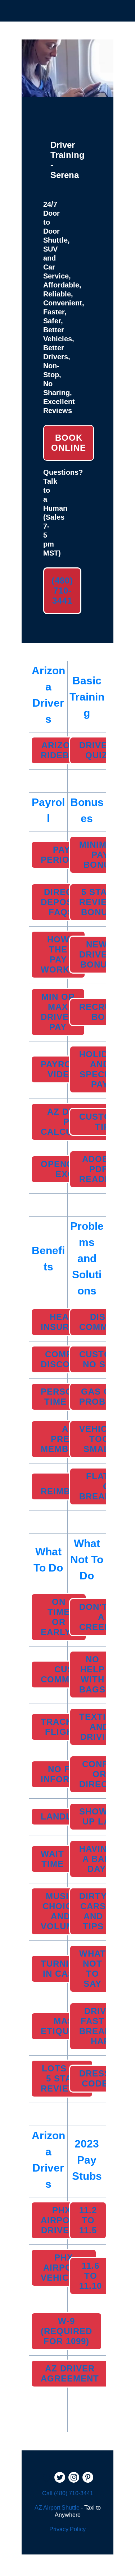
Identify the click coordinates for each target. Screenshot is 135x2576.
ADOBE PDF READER (98, 1169)
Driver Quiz (96, 750)
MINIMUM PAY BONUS (100, 855)
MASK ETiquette (67, 2026)
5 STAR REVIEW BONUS (97, 902)
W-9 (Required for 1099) (66, 2331)
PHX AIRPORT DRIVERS (61, 2220)
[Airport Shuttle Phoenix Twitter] (60, 2478)
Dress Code (95, 2078)
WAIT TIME (52, 1859)
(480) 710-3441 (62, 591)
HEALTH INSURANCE (68, 1322)
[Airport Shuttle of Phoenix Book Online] (67, 93)
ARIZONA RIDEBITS (62, 750)
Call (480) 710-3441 (68, 2493)
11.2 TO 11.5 (88, 2220)
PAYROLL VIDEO (62, 1069)
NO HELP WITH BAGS (92, 1674)
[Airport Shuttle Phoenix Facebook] (46, 2478)
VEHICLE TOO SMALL (99, 1439)
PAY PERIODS (61, 855)
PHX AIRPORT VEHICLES (64, 2268)
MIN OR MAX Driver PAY (58, 1012)
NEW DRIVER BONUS (96, 954)
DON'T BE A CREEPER (101, 1617)
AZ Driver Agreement (70, 2373)
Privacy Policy (67, 2529)
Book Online (69, 443)
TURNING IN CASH (62, 1969)
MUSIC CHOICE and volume (60, 1911)
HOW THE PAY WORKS (58, 954)
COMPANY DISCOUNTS (68, 1359)
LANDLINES (67, 1816)
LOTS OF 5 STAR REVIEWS (62, 2078)
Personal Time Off (66, 1397)
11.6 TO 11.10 (91, 2276)
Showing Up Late (102, 1816)
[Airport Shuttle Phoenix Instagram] (74, 2478)
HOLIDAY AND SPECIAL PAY (100, 1069)
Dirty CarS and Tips (93, 1911)
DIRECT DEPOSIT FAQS (61, 902)
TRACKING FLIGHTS (65, 1727)
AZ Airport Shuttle (57, 2508)
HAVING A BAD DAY (97, 1859)
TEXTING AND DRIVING (99, 1727)
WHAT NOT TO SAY (93, 1969)
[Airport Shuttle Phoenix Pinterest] (88, 2478)
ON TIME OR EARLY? (59, 1617)
